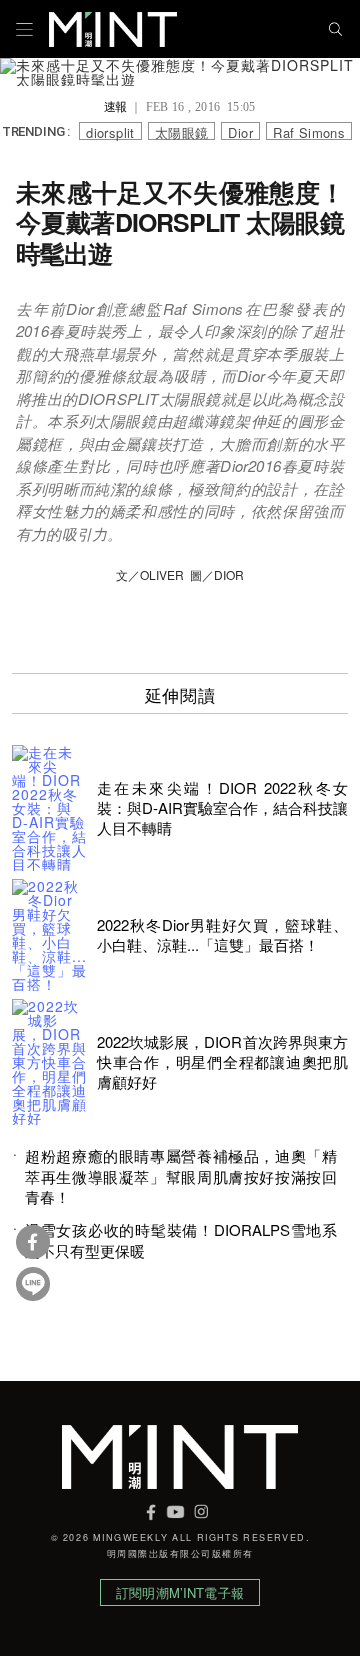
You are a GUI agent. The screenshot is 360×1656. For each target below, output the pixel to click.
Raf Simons (309, 131)
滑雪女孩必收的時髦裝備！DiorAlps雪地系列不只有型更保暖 (181, 1240)
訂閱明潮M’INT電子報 (180, 1592)
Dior (240, 131)
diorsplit (110, 131)
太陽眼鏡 (182, 131)
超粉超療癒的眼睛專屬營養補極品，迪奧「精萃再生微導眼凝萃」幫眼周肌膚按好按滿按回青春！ (181, 1176)
